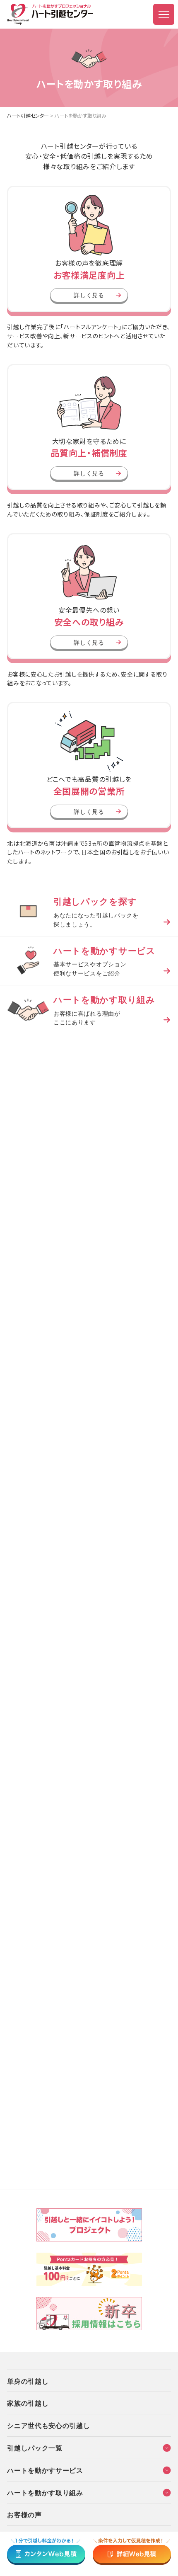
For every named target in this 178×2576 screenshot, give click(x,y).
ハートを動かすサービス (45, 2470)
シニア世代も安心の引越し (48, 2425)
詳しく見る (89, 295)
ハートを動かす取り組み (45, 2492)
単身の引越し (28, 2381)
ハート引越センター (28, 115)
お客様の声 (24, 2514)
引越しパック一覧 (35, 2447)
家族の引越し (28, 2403)
